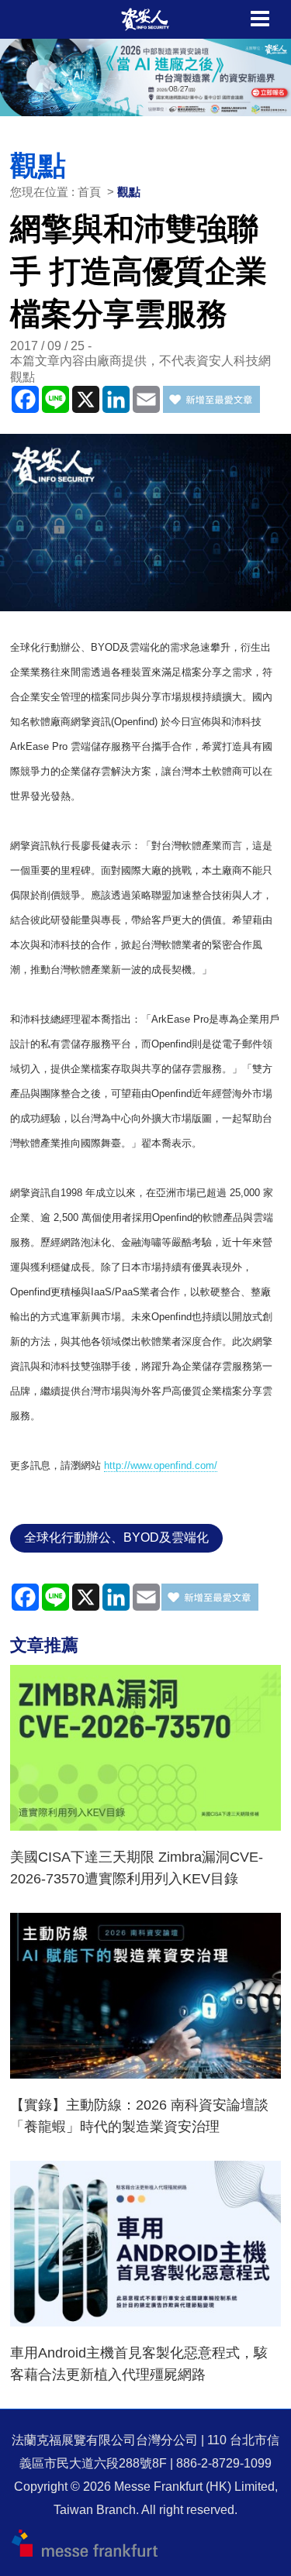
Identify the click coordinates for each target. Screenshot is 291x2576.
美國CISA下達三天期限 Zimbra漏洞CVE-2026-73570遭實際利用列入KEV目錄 (137, 1868)
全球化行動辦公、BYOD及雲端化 (116, 1537)
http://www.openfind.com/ (161, 1465)
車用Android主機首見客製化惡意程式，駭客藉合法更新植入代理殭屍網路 (139, 2364)
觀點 (129, 192)
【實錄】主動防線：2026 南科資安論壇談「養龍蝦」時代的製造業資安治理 (139, 2116)
